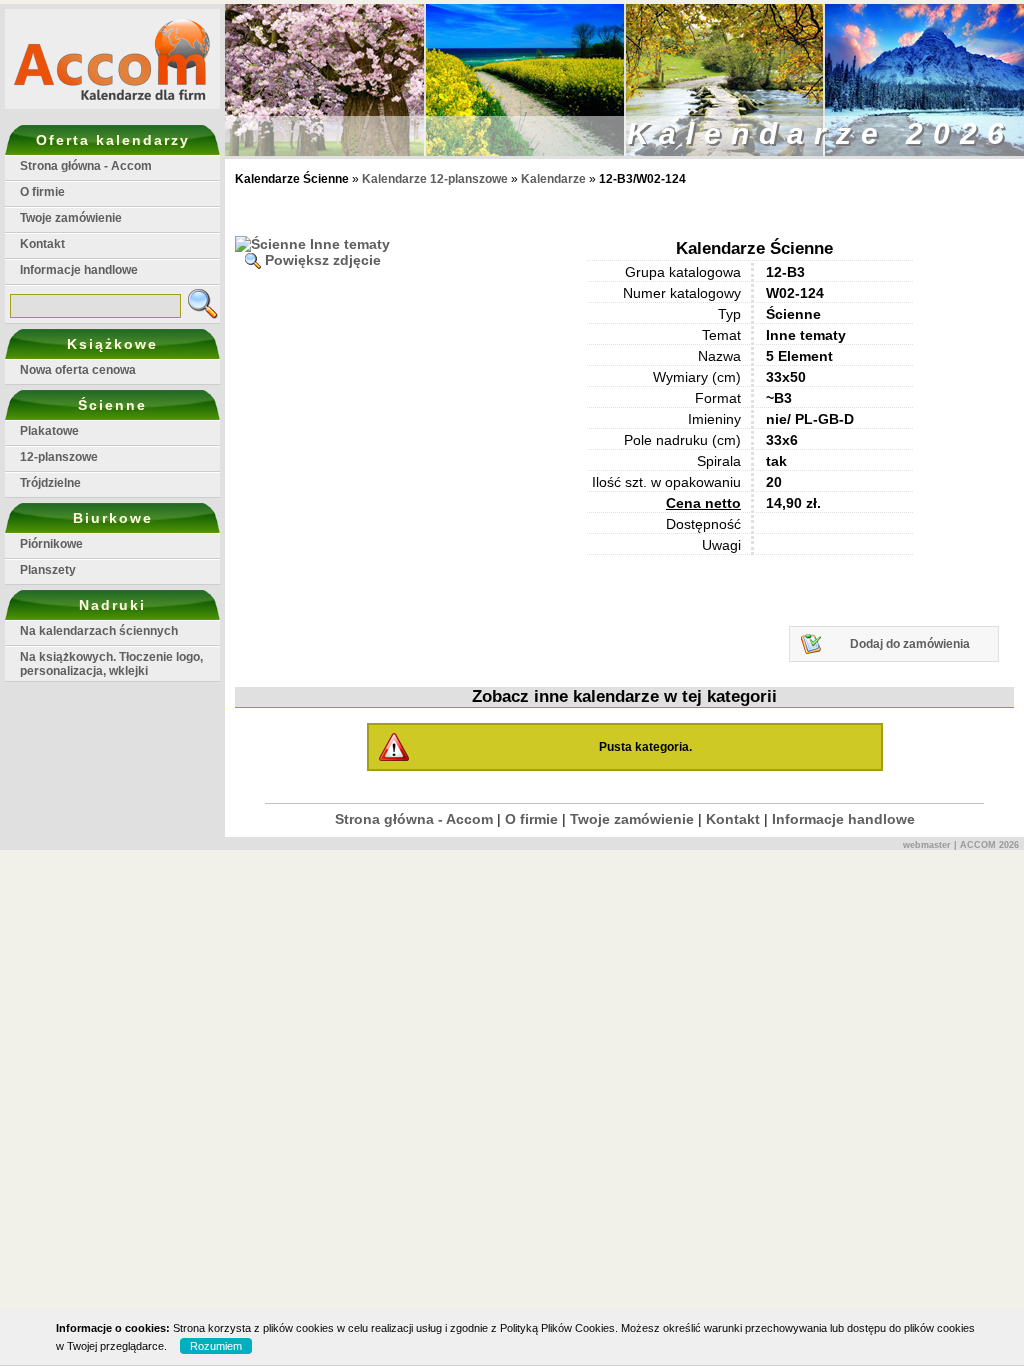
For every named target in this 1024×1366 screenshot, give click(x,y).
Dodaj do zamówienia (910, 644)
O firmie (42, 192)
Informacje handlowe (79, 270)
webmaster (927, 845)
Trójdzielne (50, 483)
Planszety (48, 570)
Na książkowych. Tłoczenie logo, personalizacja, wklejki (111, 664)
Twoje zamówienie (71, 218)
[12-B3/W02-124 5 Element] (312, 244)
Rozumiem (216, 1346)
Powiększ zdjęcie (323, 260)
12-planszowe (59, 457)
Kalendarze (555, 179)
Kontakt (42, 244)
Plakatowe (49, 431)
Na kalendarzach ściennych (99, 631)
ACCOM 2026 (989, 845)
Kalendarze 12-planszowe (435, 179)
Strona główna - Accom (86, 166)
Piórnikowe (51, 544)
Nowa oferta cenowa (78, 370)
